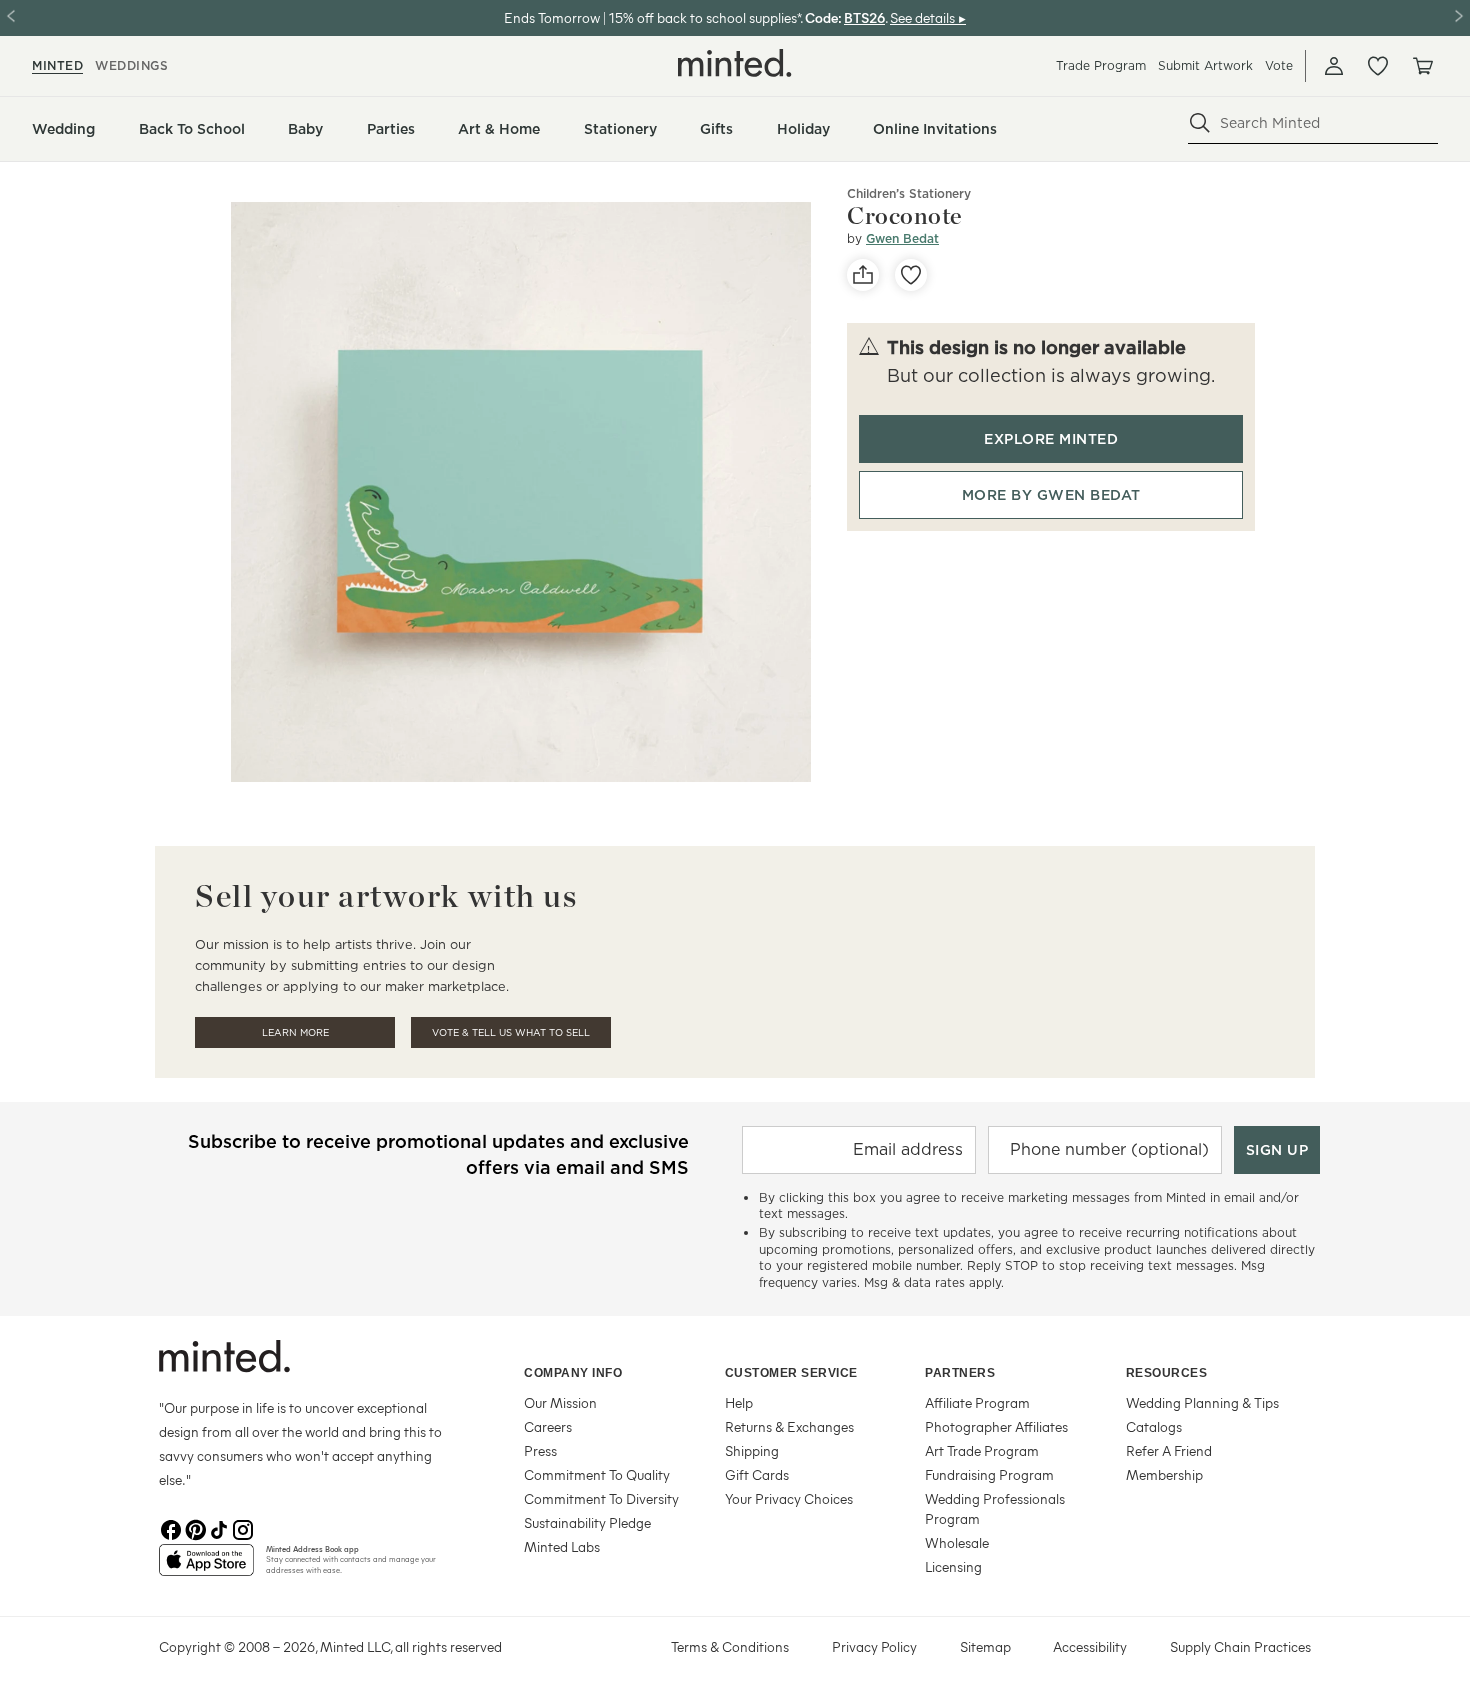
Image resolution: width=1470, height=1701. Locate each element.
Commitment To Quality (597, 1474)
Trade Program (1101, 65)
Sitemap (985, 1646)
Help (739, 1402)
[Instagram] (243, 1528)
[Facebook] (171, 1528)
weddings (131, 65)
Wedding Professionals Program (995, 1508)
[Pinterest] (195, 1528)
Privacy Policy (874, 1646)
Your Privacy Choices (789, 1498)
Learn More (295, 1032)
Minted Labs (562, 1546)
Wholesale (957, 1542)
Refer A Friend (1169, 1450)
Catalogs (1154, 1426)
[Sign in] (1334, 66)
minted (57, 65)
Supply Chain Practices (1240, 1646)
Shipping (752, 1450)
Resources (1167, 1373)
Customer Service (791, 1373)
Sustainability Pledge (587, 1522)
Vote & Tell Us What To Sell (511, 1032)
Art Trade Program (982, 1450)
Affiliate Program (977, 1402)
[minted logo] (735, 63)
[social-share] (863, 275)
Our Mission (560, 1402)
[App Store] (206, 1568)
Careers (548, 1426)
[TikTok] (219, 1528)
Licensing (953, 1566)
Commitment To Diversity (601, 1498)
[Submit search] (1200, 123)
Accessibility (1090, 1646)
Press (540, 1450)
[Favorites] (1378, 66)
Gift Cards (757, 1474)
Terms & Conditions (730, 1646)
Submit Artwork (1205, 65)
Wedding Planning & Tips (1202, 1402)
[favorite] (911, 275)
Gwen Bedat (902, 238)
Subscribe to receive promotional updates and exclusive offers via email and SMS (438, 1154)
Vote (1279, 65)
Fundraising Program (989, 1474)
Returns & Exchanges (789, 1426)
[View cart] (1422, 66)
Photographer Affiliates (996, 1426)
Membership (1164, 1474)
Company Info (573, 1373)
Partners (960, 1373)
